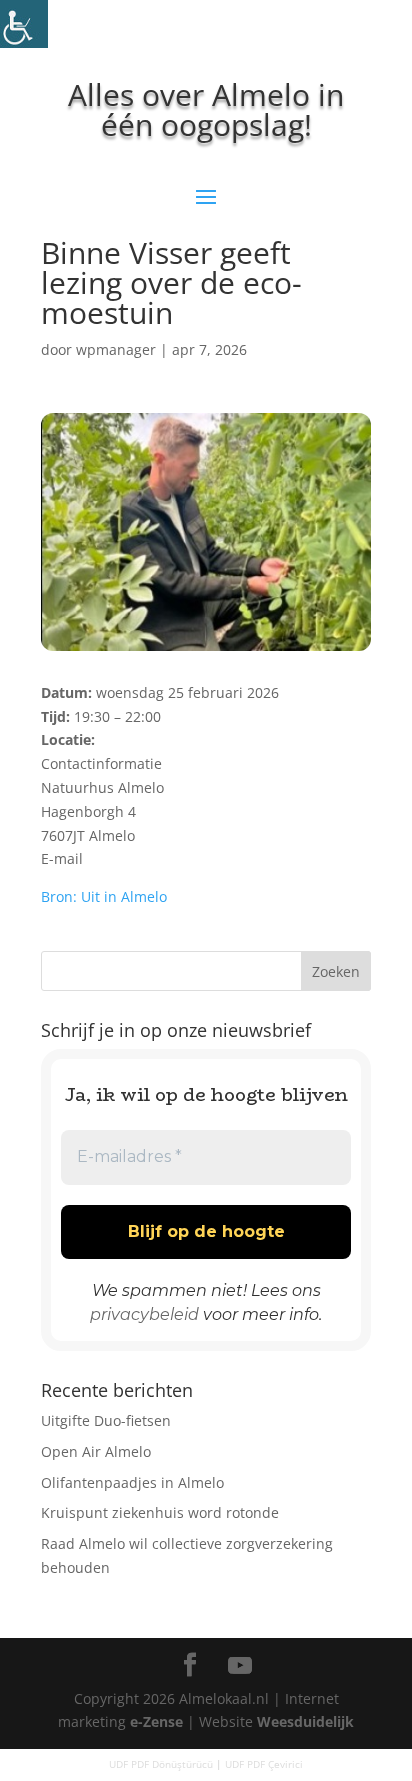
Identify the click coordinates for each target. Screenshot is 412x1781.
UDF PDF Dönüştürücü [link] (161, 1764)
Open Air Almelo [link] (96, 1451)
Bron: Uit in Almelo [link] (104, 896)
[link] (24, 24)
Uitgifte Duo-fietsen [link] (106, 1420)
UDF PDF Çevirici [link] (264, 1764)
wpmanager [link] (116, 349)
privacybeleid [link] (144, 1314)
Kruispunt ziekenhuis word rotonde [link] (160, 1512)
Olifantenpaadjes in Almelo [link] (132, 1482)
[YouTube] (240, 1666)
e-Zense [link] (156, 1721)
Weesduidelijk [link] (305, 1721)
